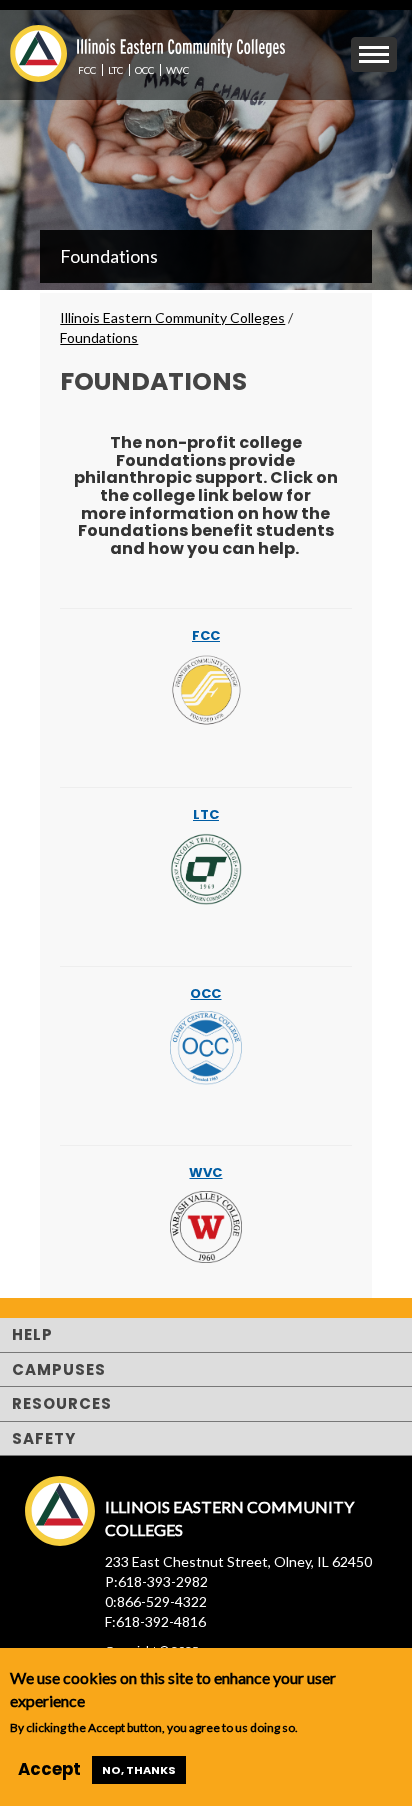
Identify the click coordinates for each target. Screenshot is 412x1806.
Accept (49, 1769)
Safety (44, 1438)
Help (32, 1334)
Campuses (59, 1369)
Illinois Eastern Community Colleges (172, 317)
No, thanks (139, 1770)
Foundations (109, 256)
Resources (62, 1403)
